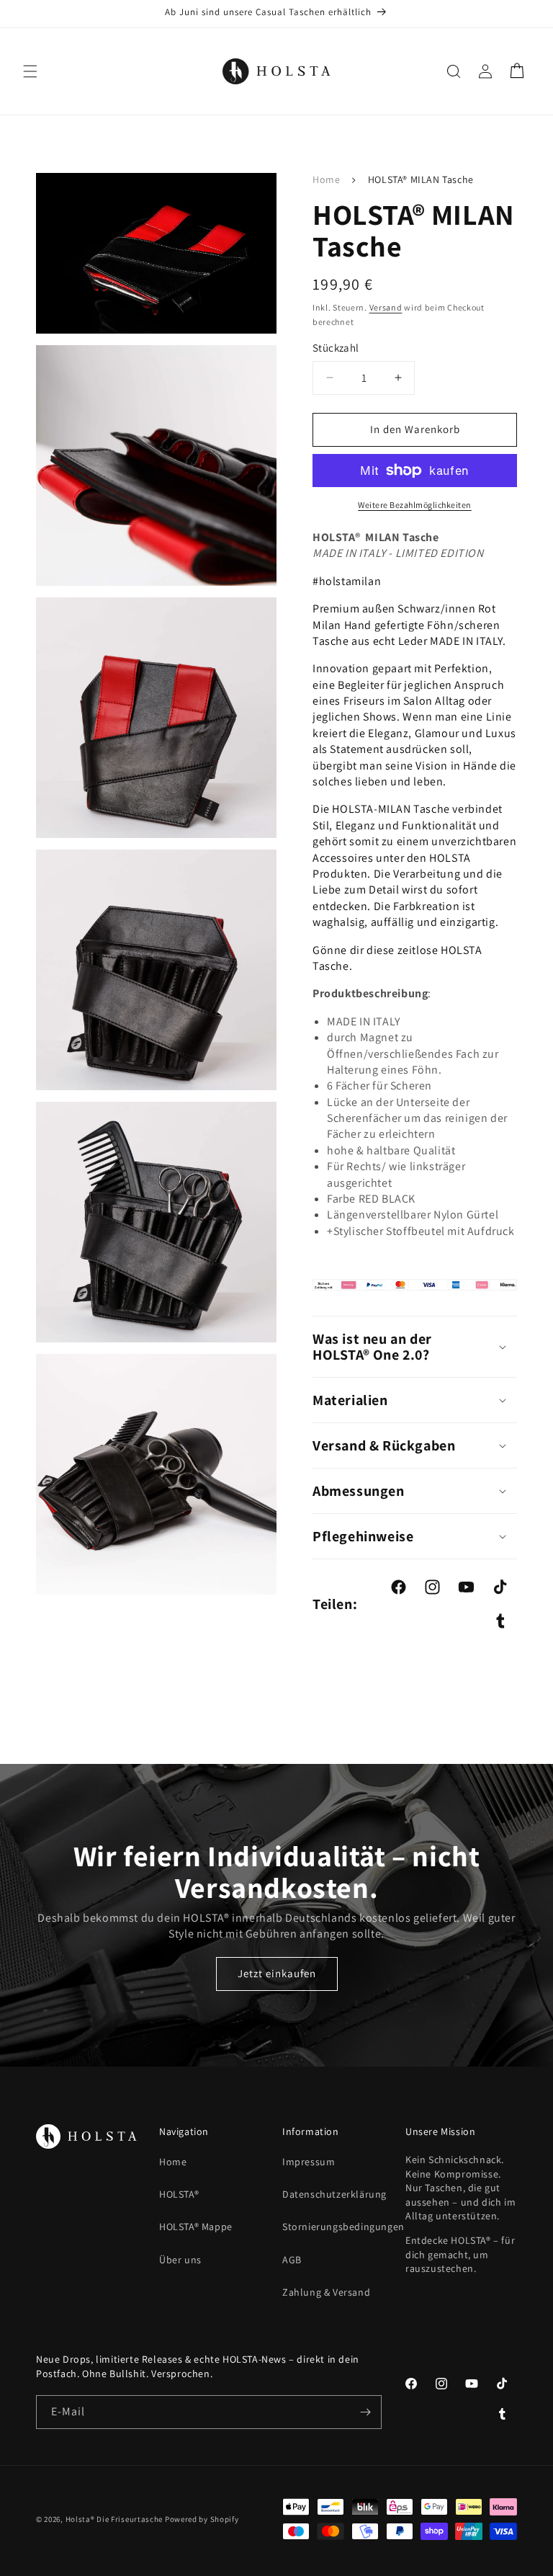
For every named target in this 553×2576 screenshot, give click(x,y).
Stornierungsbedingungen (343, 2227)
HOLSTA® (179, 2194)
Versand (386, 307)
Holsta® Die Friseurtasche (114, 2519)
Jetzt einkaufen (277, 1973)
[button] (30, 71)
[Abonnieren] (365, 2412)
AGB (292, 2260)
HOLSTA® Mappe (196, 2227)
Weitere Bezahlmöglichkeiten (415, 505)
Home (326, 179)
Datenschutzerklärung (334, 2194)
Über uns (180, 2260)
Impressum (309, 2162)
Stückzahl (336, 348)
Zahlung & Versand (326, 2292)
